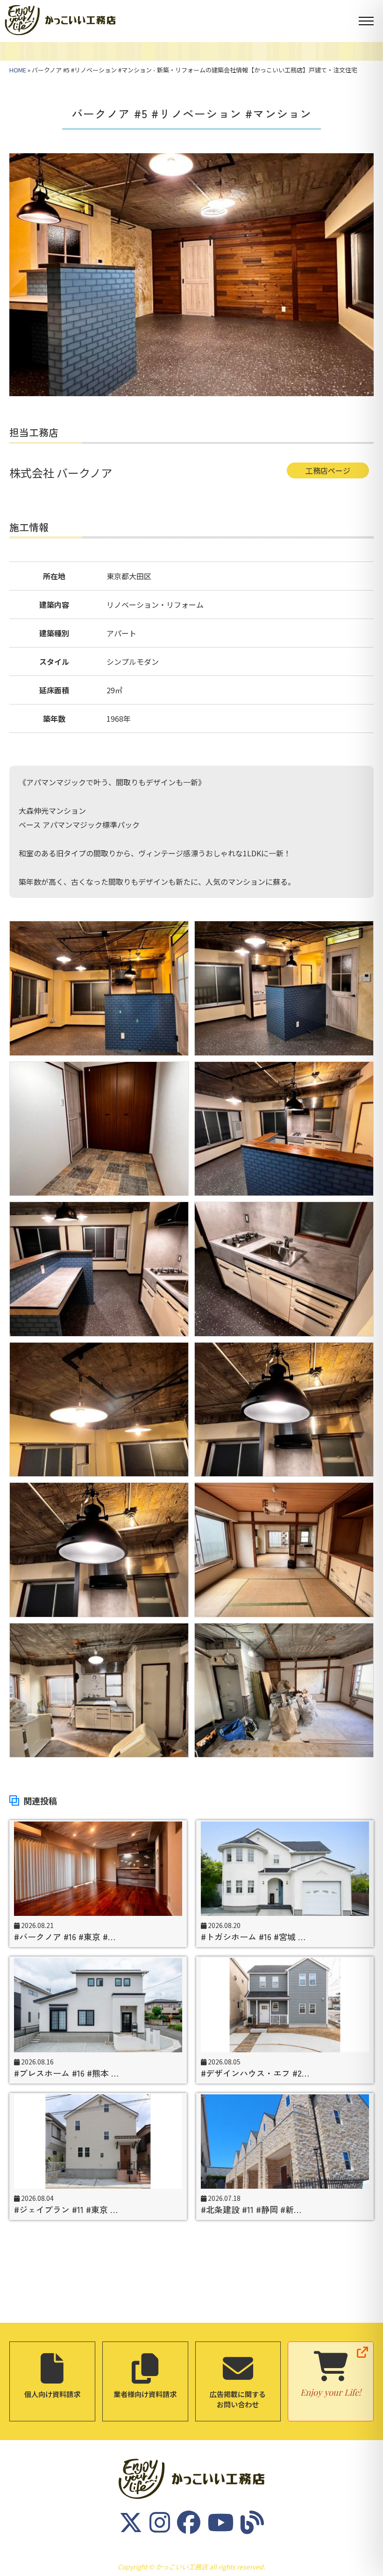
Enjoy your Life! (331, 2392)
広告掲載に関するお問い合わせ (238, 2399)
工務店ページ (328, 470)
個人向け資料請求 (52, 2394)
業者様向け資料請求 (145, 2394)
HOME (18, 70)
